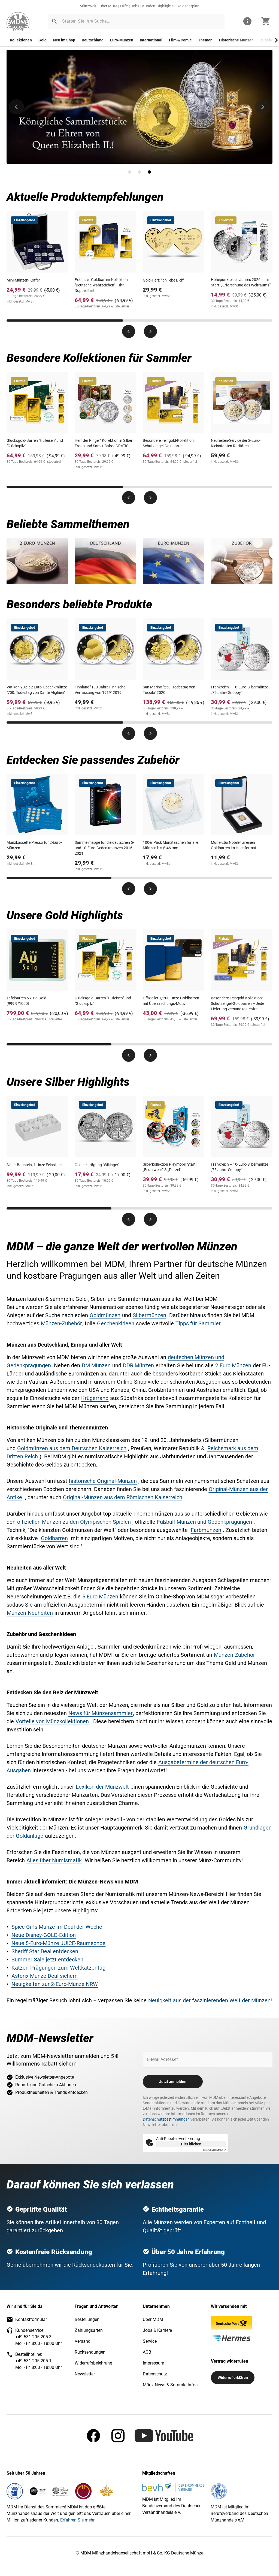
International (151, 40)
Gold (43, 40)
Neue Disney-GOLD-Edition (44, 1935)
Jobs (135, 6)
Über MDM (108, 6)
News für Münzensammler (101, 1713)
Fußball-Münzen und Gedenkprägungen (204, 1522)
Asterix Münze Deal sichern (45, 1976)
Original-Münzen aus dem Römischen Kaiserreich (123, 1497)
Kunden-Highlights (158, 6)
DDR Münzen (138, 1365)
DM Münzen (96, 1365)
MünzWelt (88, 6)
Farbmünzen (206, 1530)
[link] (18, 21)
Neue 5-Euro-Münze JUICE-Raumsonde (58, 1943)
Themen (205, 40)
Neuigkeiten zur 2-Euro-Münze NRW (55, 1984)
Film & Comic (180, 40)
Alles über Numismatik (54, 1860)
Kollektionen (21, 40)
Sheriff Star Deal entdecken (45, 1951)
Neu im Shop (64, 40)
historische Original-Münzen (103, 1481)
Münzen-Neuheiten (30, 1613)
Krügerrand (95, 1398)
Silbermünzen (149, 1315)
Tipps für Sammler (198, 1323)
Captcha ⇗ (214, 2150)
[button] (54, 21)
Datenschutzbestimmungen (166, 2119)
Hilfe (124, 6)
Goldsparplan (188, 6)
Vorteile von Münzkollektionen (52, 1721)
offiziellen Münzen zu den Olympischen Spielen (74, 1522)
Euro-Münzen (122, 40)
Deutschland (93, 40)
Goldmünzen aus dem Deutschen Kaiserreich (72, 1448)
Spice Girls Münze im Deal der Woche (57, 1927)
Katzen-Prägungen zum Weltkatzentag (58, 1968)
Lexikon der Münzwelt (102, 1787)
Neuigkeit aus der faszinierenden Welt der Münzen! (210, 2000)
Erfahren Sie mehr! (78, 2520)
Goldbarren (54, 1538)
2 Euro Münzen (233, 1365)
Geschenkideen (116, 1323)
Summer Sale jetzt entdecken (47, 1960)
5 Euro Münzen (100, 1597)
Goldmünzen (105, 1315)
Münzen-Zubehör (61, 1323)
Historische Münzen (236, 40)
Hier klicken (191, 2144)
